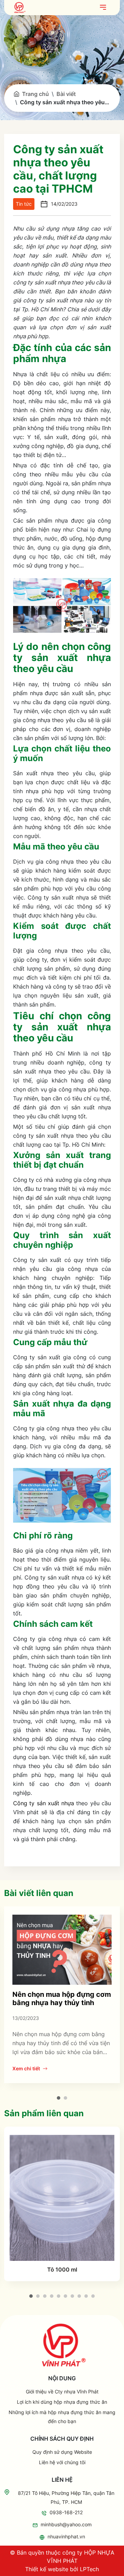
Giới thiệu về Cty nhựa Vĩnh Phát (62, 2392)
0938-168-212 (66, 2512)
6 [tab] (65, 2296)
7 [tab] (72, 2296)
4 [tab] (52, 2296)
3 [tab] (45, 2296)
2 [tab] (65, 2098)
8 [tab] (79, 2296)
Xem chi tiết (26, 2068)
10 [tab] (93, 2296)
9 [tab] (86, 2296)
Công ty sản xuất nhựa (44, 1803)
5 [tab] (59, 2296)
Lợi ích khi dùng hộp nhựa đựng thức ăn (62, 2402)
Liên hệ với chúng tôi (62, 2462)
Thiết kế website (47, 2569)
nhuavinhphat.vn (66, 2536)
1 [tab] (59, 2098)
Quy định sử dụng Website (62, 2452)
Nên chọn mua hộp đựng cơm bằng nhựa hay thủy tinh (62, 1999)
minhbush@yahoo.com (66, 2524)
